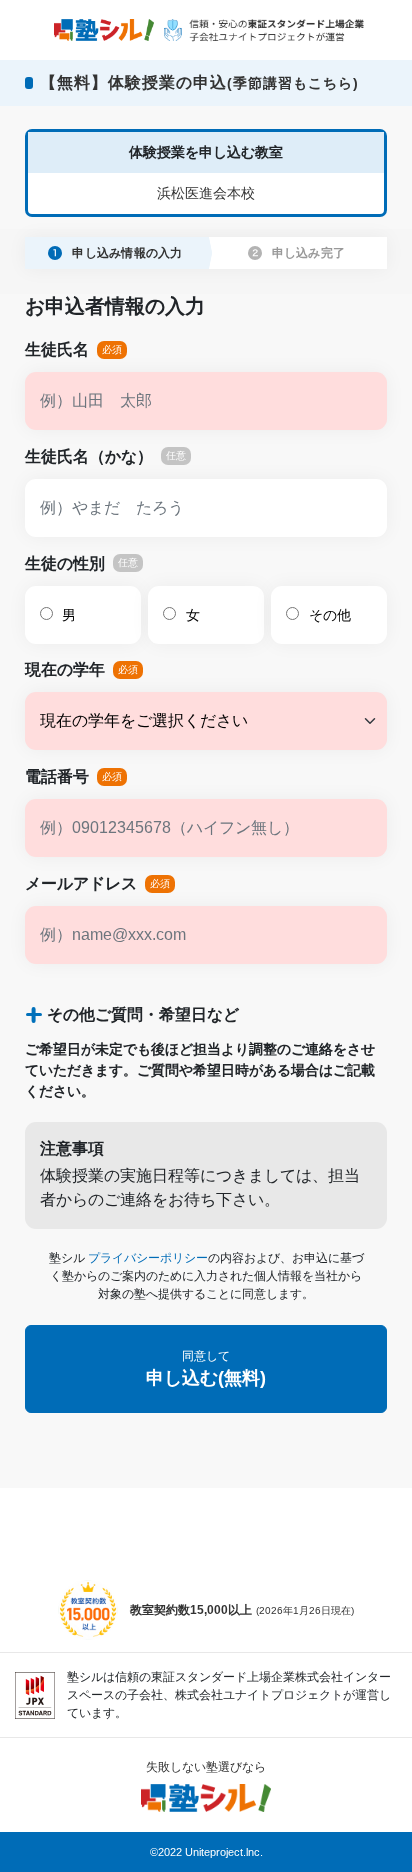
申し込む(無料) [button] (206, 1368)
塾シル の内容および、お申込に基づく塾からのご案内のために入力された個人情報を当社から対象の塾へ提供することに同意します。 (206, 1276)
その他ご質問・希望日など (143, 1014)
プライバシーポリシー (148, 1258)
